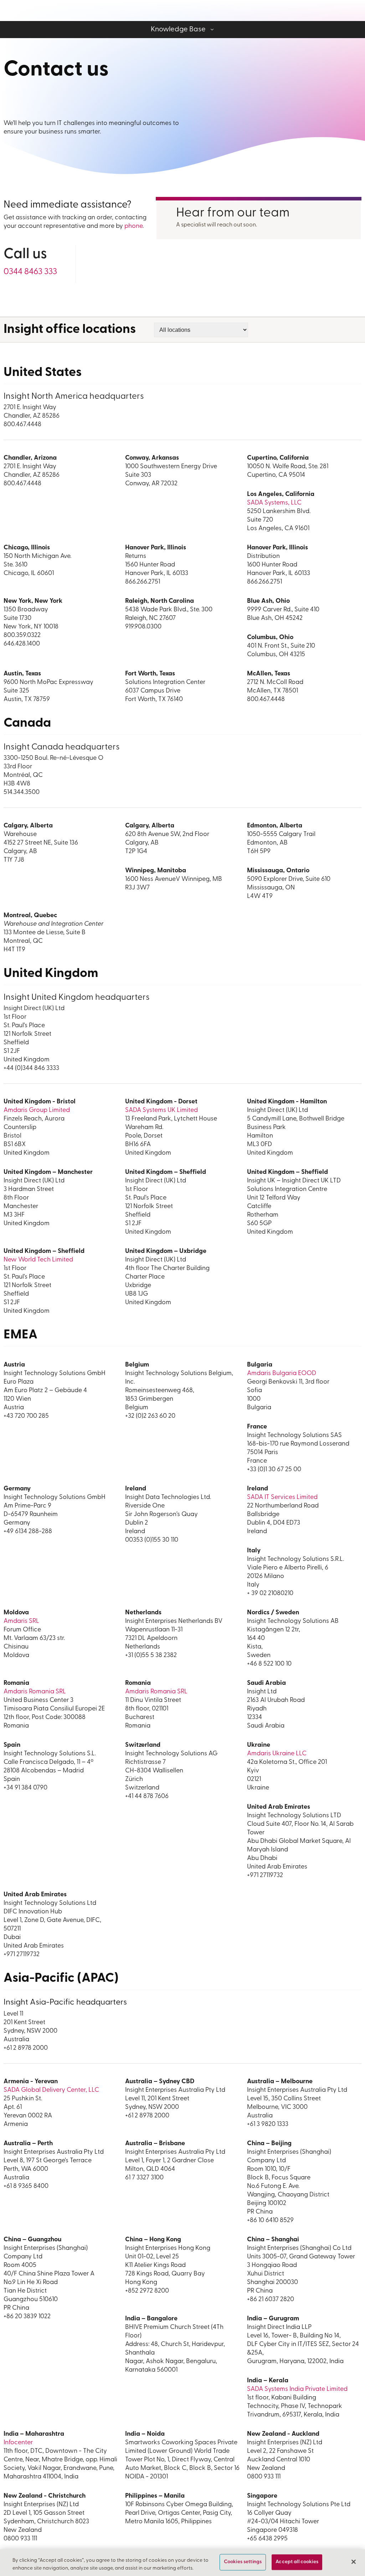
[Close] (354, 2562)
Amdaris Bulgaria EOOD (282, 1374)
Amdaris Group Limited (37, 1111)
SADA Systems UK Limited (161, 1111)
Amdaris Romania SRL (35, 1692)
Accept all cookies (297, 2562)
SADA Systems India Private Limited (297, 2389)
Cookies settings (243, 2562)
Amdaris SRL (21, 1621)
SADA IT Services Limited (282, 1498)
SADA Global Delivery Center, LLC (51, 2090)
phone (133, 226)
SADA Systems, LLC (274, 503)
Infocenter (18, 2443)
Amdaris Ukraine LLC (277, 1754)
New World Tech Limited (38, 1260)
